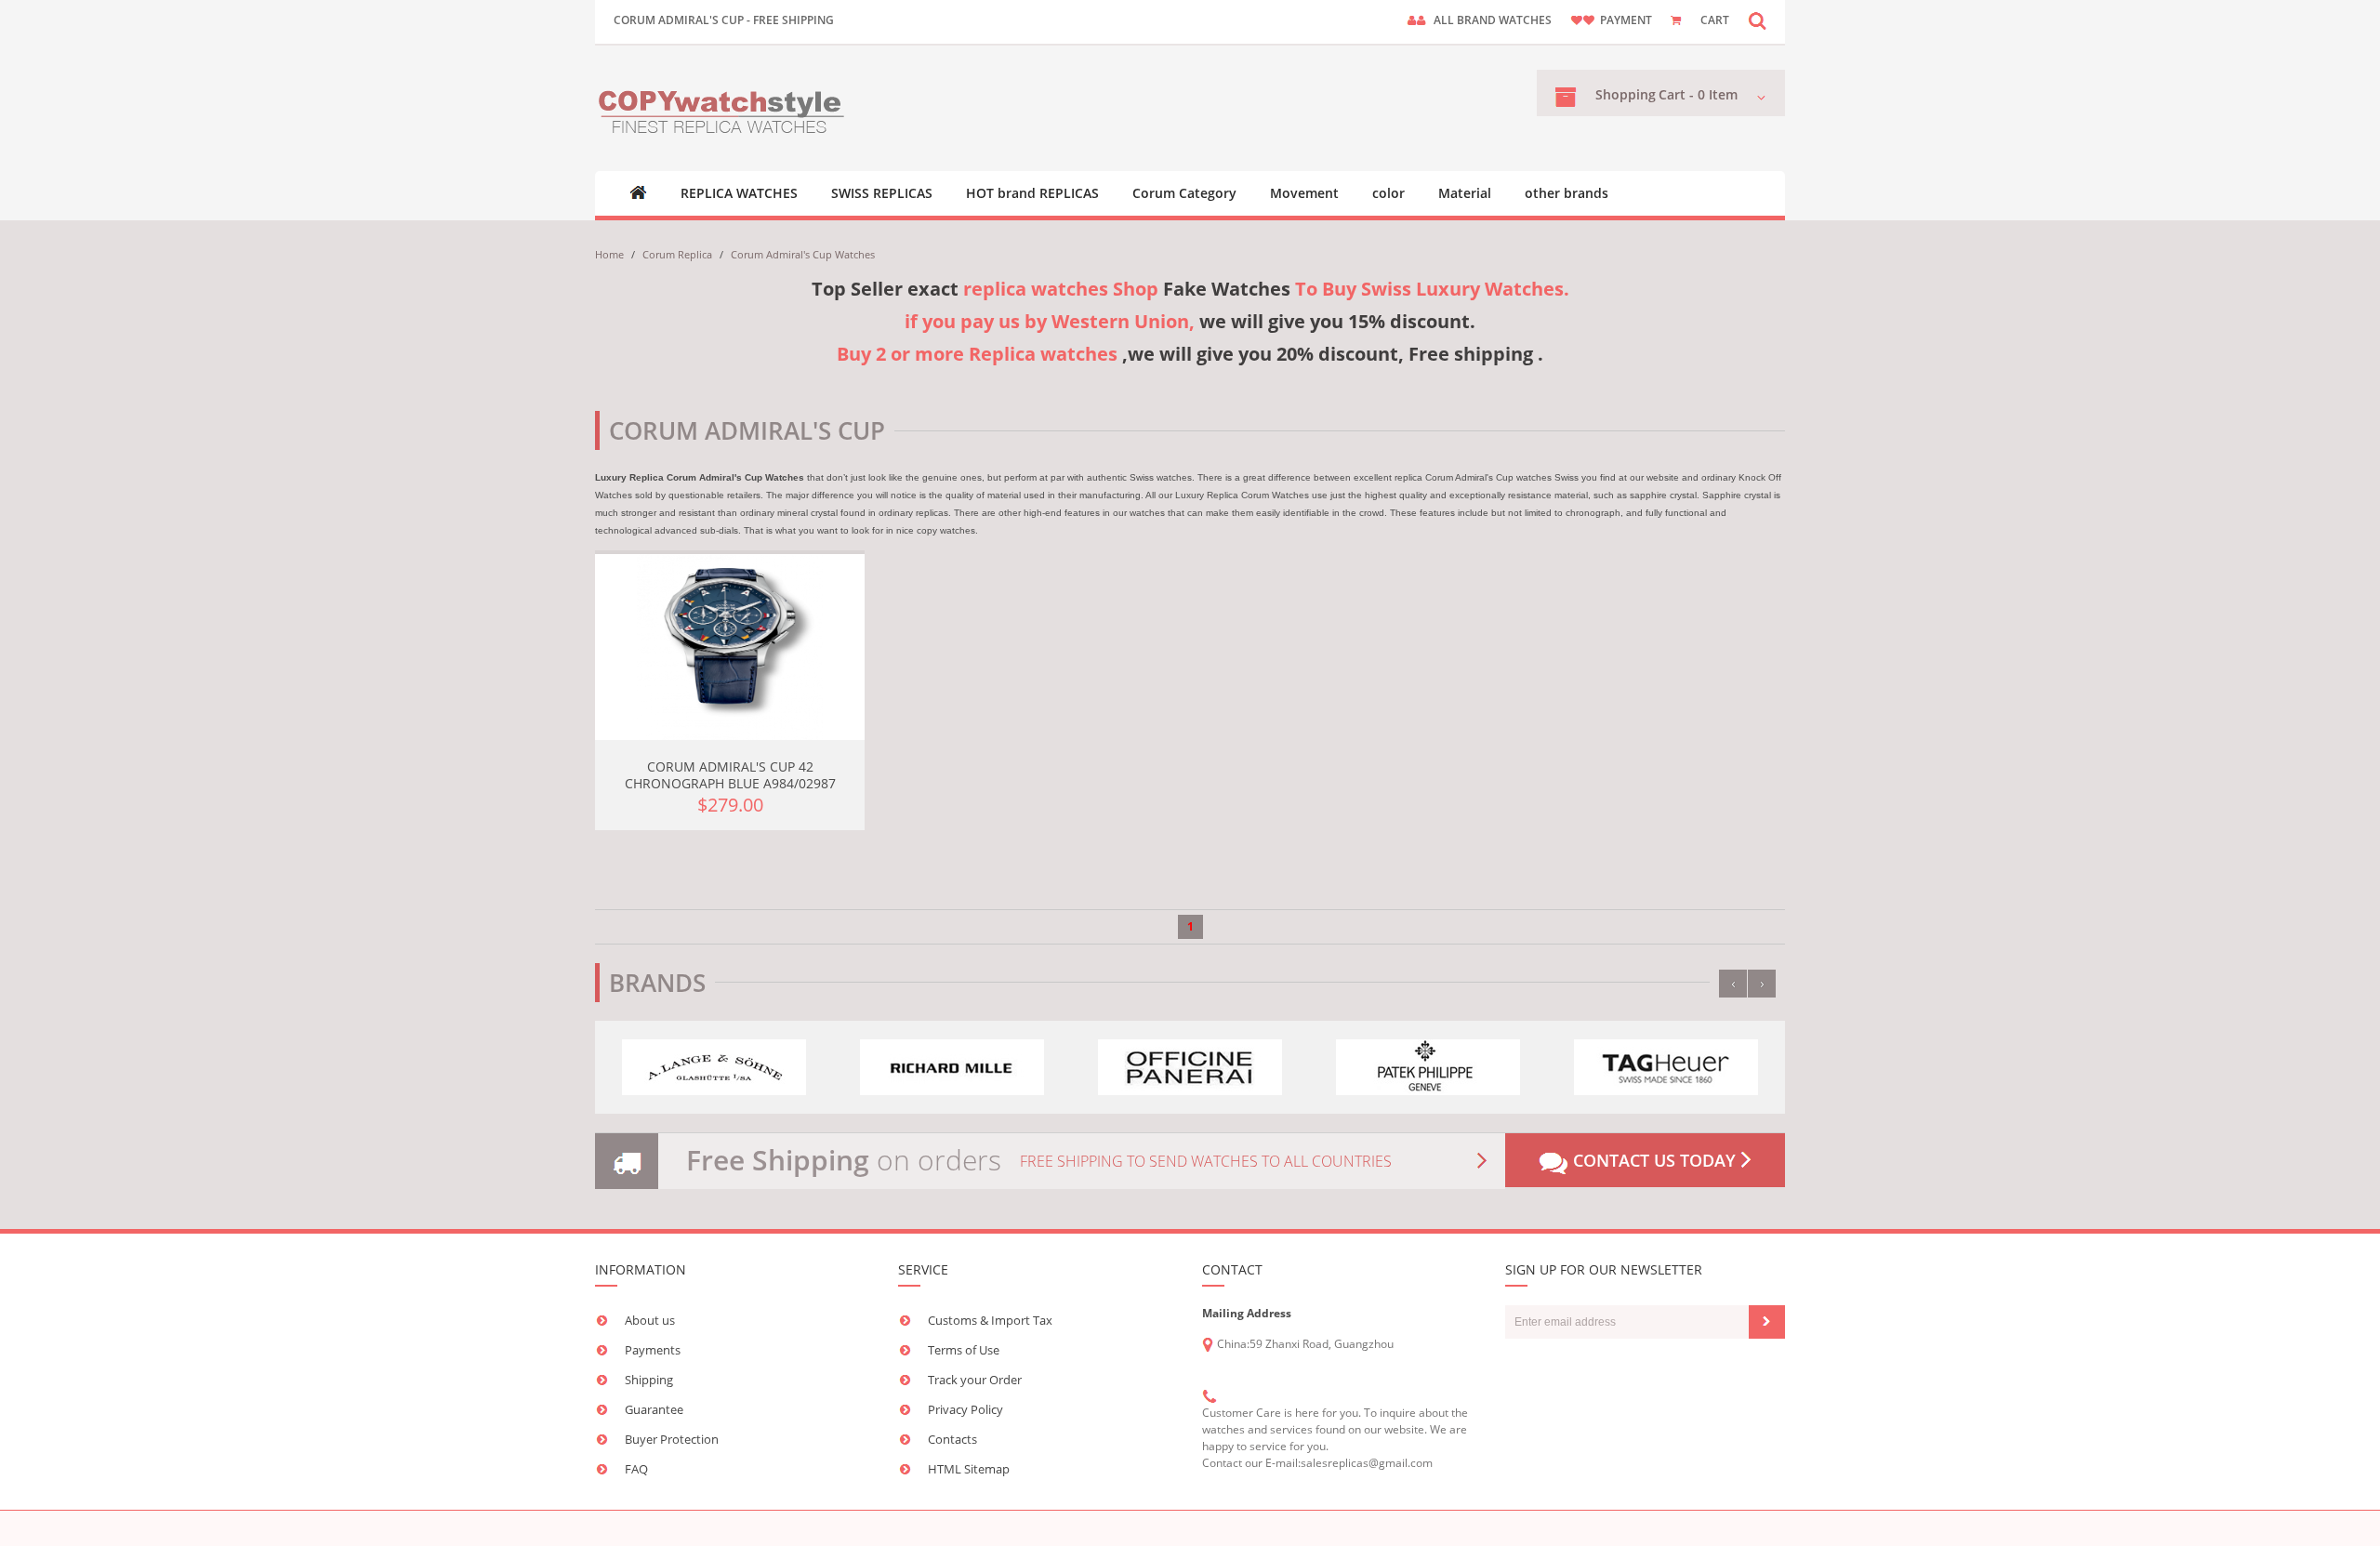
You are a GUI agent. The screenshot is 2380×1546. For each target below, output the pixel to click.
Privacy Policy (965, 1409)
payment (1626, 20)
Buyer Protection (672, 1439)
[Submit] (1767, 1322)
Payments (653, 1350)
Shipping (649, 1380)
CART (1715, 20)
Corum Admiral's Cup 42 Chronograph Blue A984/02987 (730, 775)
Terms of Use (964, 1350)
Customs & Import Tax (990, 1320)
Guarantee (654, 1409)
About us (650, 1320)
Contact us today (1654, 1160)
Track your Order (975, 1380)
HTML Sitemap (969, 1469)
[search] (1757, 20)
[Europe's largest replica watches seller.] (723, 108)
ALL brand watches (1493, 20)
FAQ (636, 1469)
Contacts (952, 1439)
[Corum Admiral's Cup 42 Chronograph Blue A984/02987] (730, 647)
